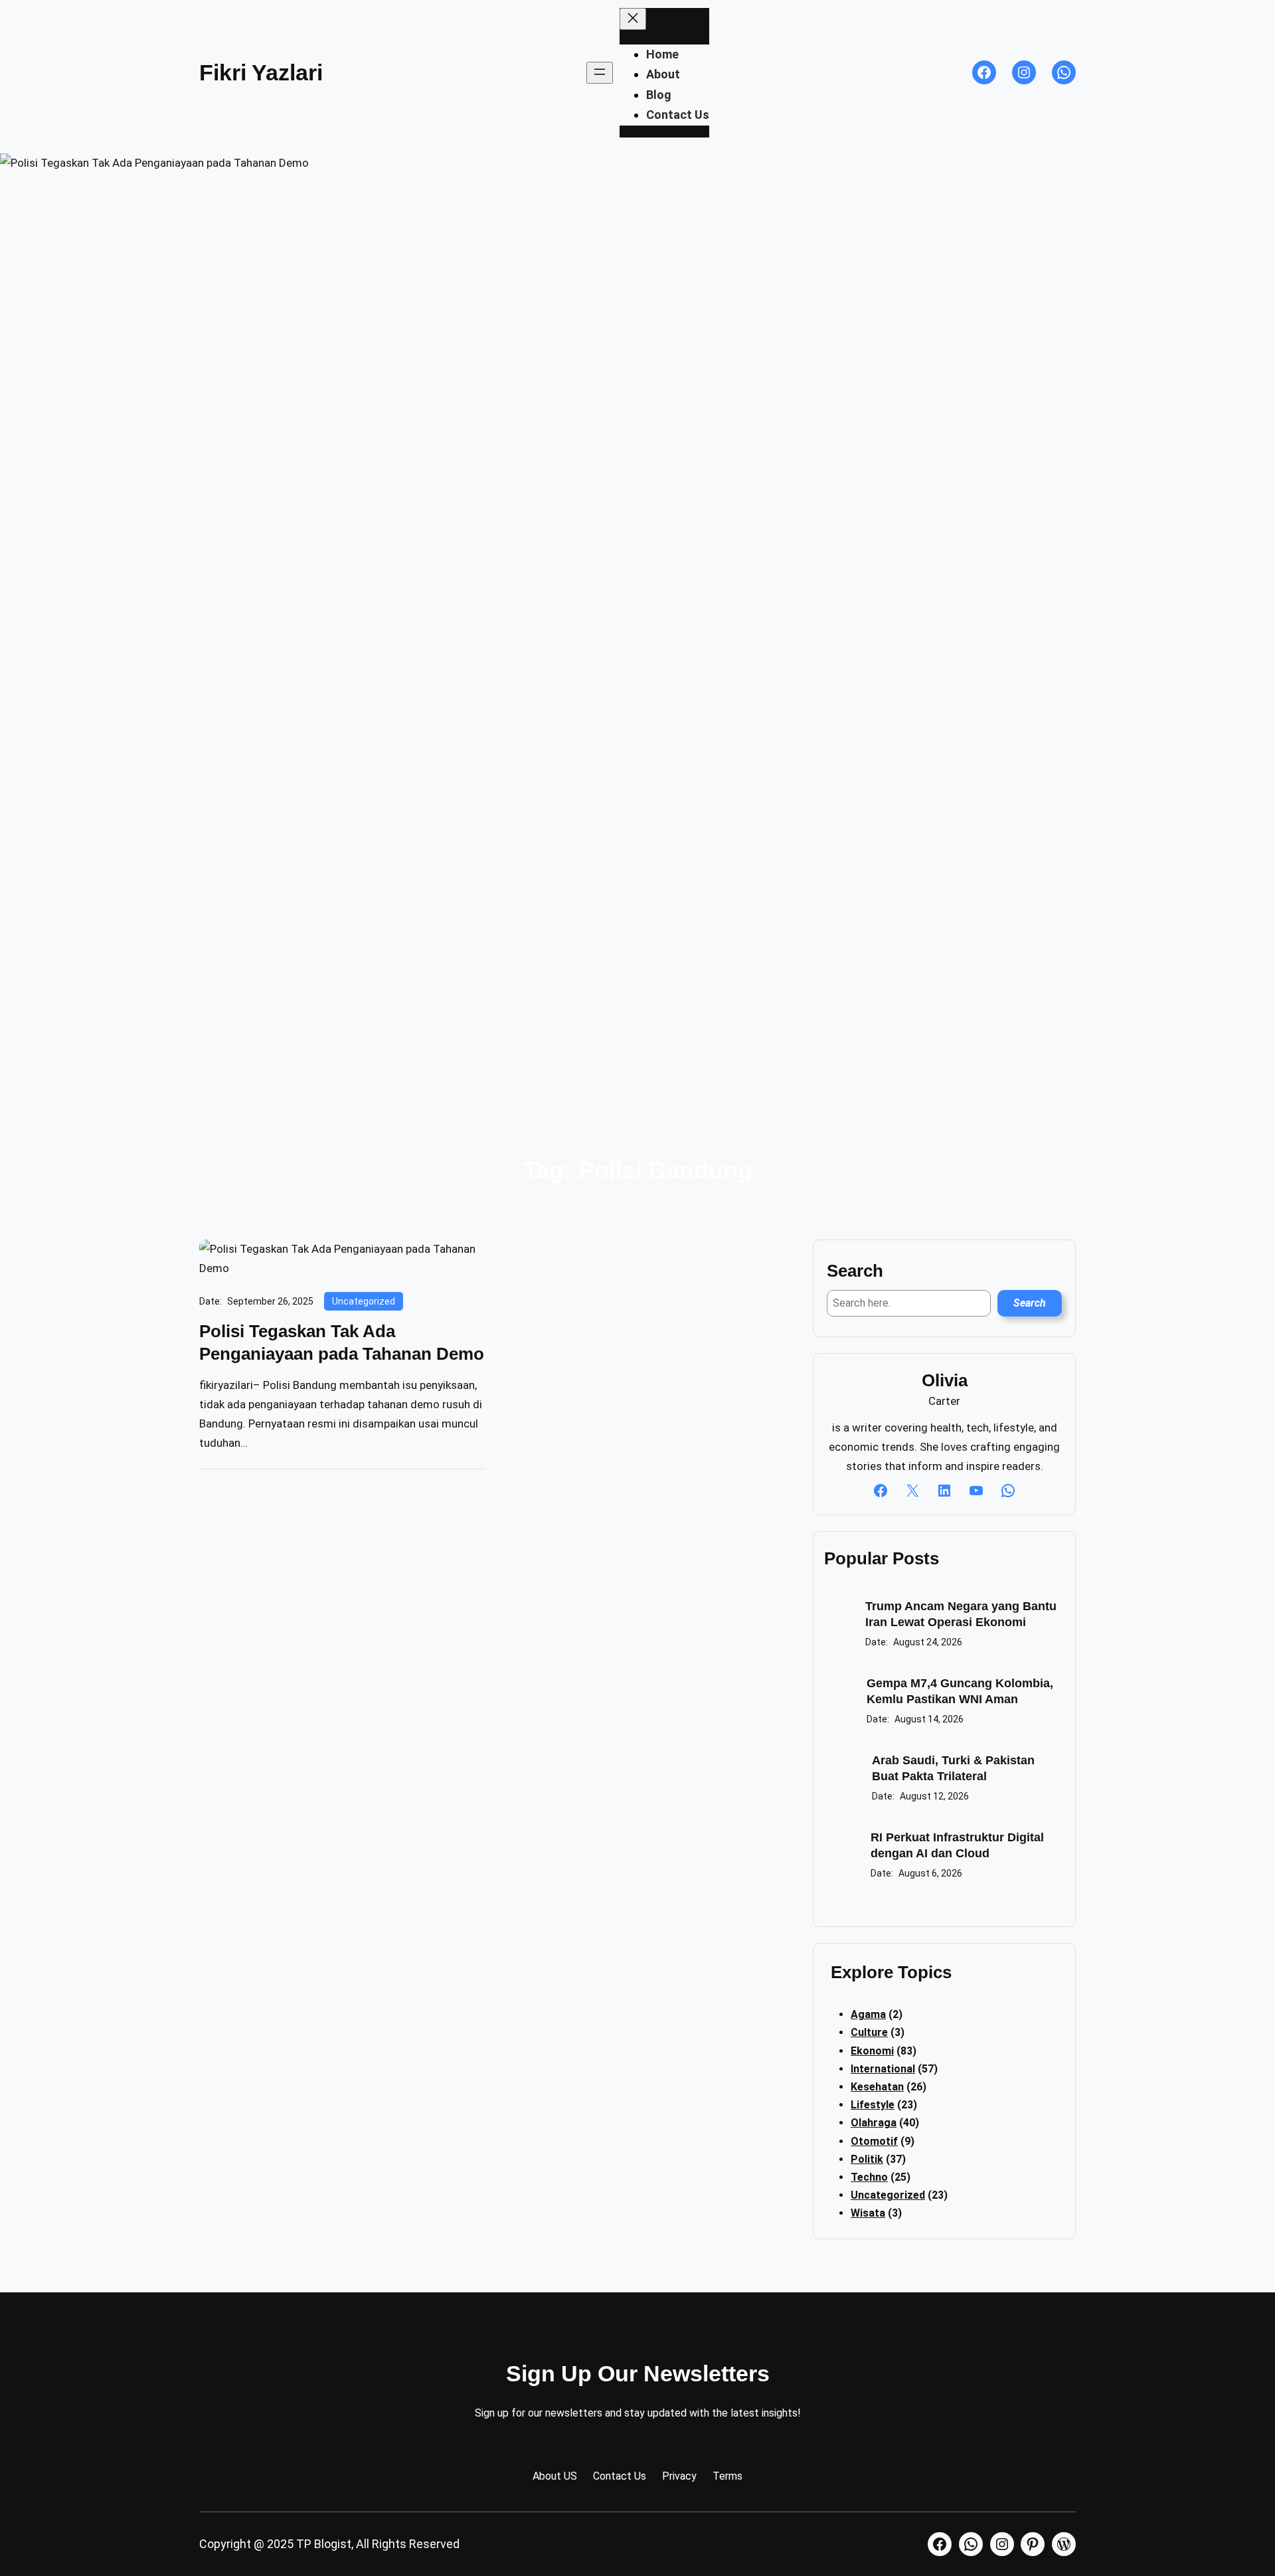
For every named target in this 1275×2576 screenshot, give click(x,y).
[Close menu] (633, 19)
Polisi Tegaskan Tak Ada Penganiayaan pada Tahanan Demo (342, 1342)
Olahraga (874, 2123)
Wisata (868, 2213)
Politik (867, 2159)
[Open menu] (600, 73)
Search (1030, 1303)
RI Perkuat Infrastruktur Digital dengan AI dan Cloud (957, 1845)
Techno (869, 2177)
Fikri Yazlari (261, 72)
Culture (869, 2032)
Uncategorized (364, 1301)
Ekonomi (872, 2051)
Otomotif (874, 2141)
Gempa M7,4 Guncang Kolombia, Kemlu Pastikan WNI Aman (960, 1691)
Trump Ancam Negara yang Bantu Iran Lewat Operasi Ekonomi (961, 1614)
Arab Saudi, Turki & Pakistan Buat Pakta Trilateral (953, 1768)
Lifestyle (873, 2105)
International (883, 2069)
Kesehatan (877, 2087)
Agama (868, 2014)
